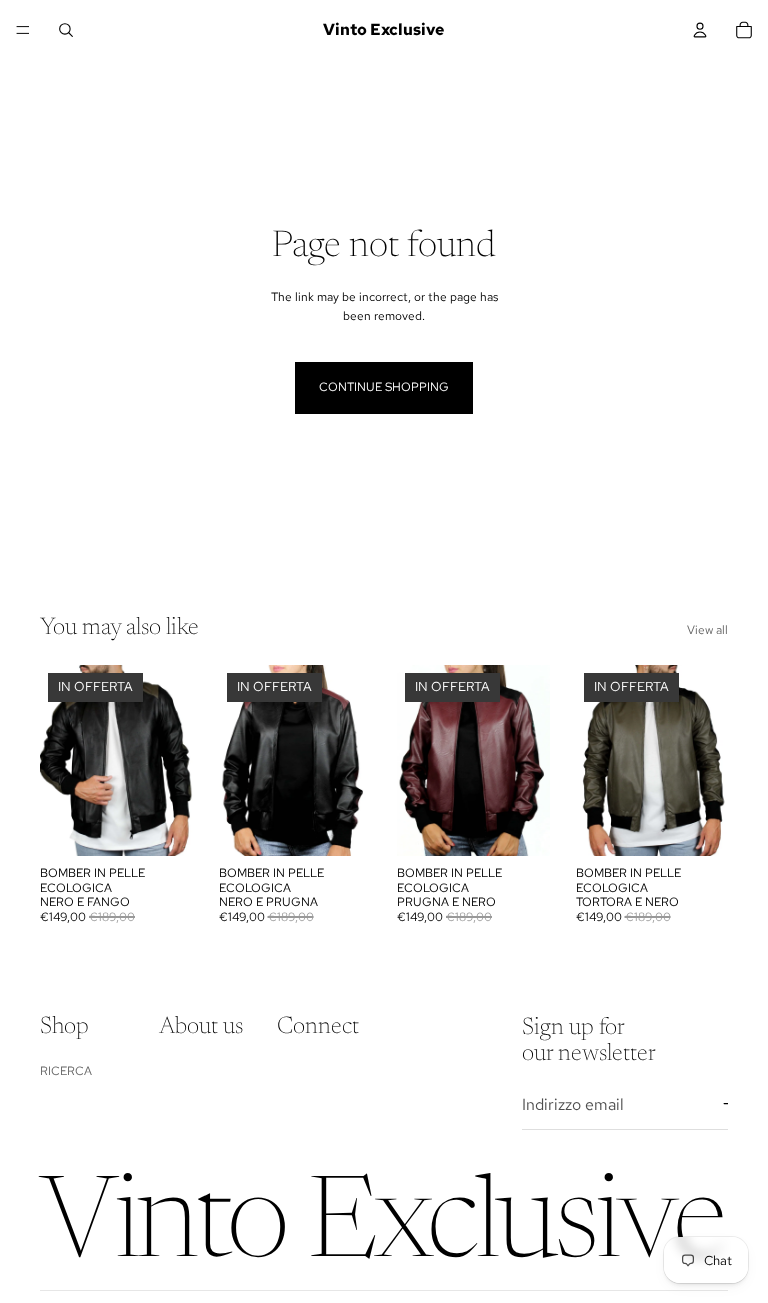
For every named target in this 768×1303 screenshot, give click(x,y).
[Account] (700, 30)
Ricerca (66, 1070)
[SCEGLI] (162, 826)
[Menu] (23, 30)
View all (707, 630)
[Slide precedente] (62, 761)
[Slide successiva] (171, 761)
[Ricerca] (66, 30)
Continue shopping (384, 387)
